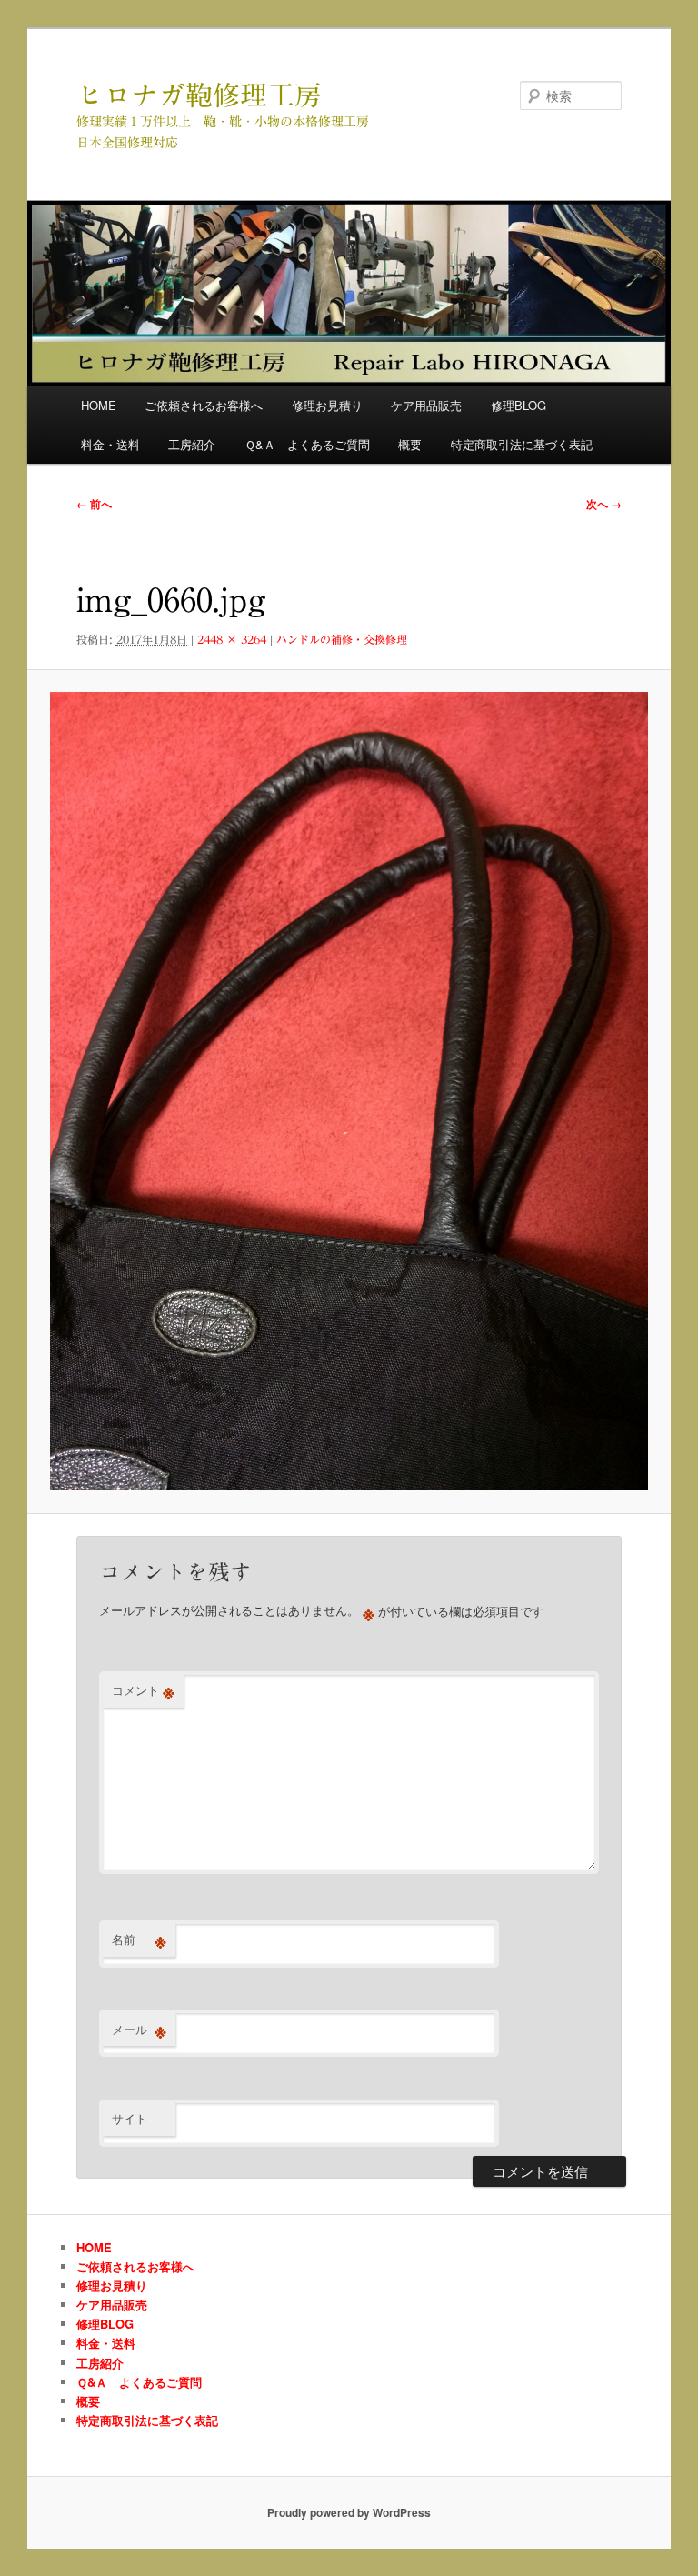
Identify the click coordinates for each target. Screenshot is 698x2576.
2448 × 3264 (232, 639)
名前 (139, 1940)
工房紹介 (192, 444)
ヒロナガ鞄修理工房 (199, 95)
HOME (99, 405)
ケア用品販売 (426, 405)
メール (139, 2030)
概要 (410, 444)
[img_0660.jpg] (349, 1091)
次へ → (604, 504)
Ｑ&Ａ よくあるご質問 (307, 444)
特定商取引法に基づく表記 (522, 444)
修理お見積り (327, 405)
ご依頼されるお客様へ (204, 405)
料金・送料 (110, 444)
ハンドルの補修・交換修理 (342, 639)
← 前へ (94, 504)
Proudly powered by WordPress (349, 2512)
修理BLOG (519, 405)
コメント (143, 1690)
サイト (130, 2118)
